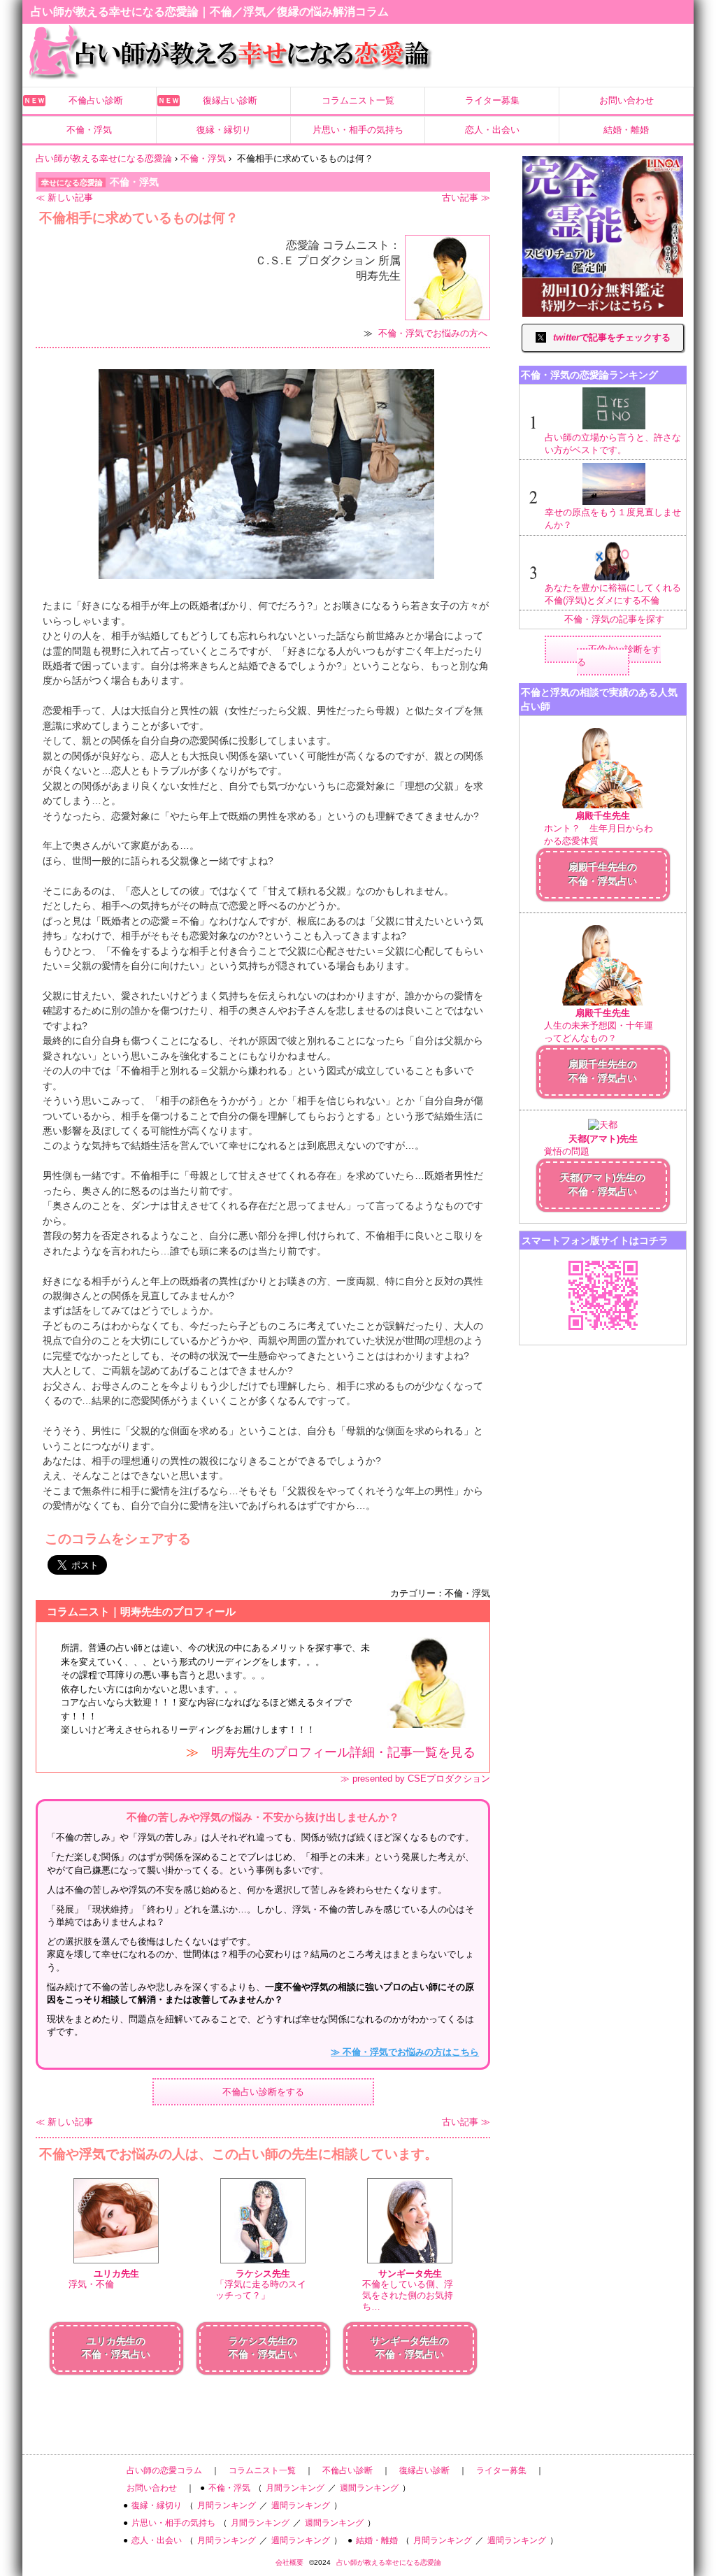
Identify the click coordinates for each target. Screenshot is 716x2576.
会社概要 (289, 2562)
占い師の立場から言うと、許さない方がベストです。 (613, 444)
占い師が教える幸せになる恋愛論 (389, 2562)
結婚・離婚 (626, 130)
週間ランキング (369, 2488)
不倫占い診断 (96, 100)
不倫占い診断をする (263, 2092)
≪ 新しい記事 (64, 198)
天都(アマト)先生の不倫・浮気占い (603, 1185)
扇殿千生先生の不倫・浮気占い (603, 874)
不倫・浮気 (89, 130)
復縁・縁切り (224, 130)
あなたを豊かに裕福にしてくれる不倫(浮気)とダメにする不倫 (613, 594)
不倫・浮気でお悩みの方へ (433, 333)
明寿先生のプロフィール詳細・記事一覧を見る (343, 1752)
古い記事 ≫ (466, 198)
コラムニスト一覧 (358, 100)
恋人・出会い (492, 130)
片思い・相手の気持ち (358, 130)
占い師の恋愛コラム (164, 2470)
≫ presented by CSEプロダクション (415, 1779)
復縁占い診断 (230, 100)
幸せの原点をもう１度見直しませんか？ (613, 518)
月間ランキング (295, 2488)
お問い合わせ (626, 100)
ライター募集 (492, 100)
